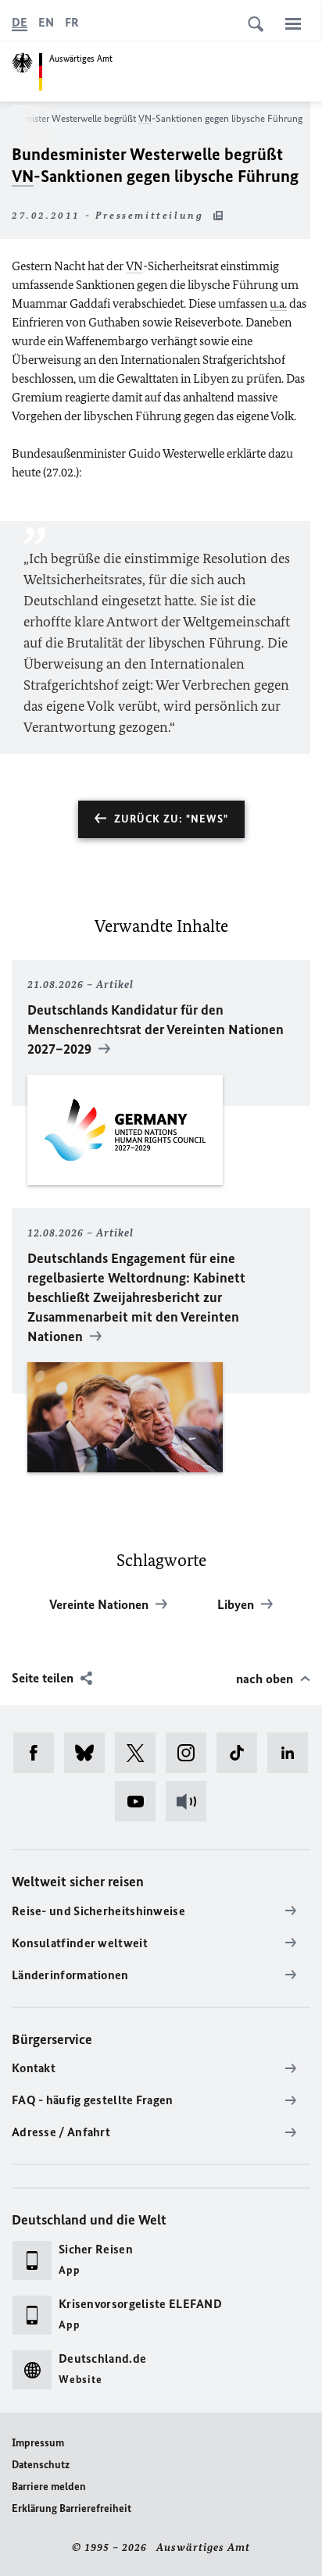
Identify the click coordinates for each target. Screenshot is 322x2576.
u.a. (278, 303)
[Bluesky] (89, 1753)
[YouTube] (140, 1801)
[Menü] (293, 23)
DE (20, 22)
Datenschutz (41, 2465)
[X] (140, 1753)
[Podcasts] (191, 1801)
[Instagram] (191, 1753)
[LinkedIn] (293, 1753)
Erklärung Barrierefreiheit (72, 2508)
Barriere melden (49, 2487)
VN (145, 118)
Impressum (38, 2443)
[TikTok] (242, 1753)
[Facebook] (39, 1753)
